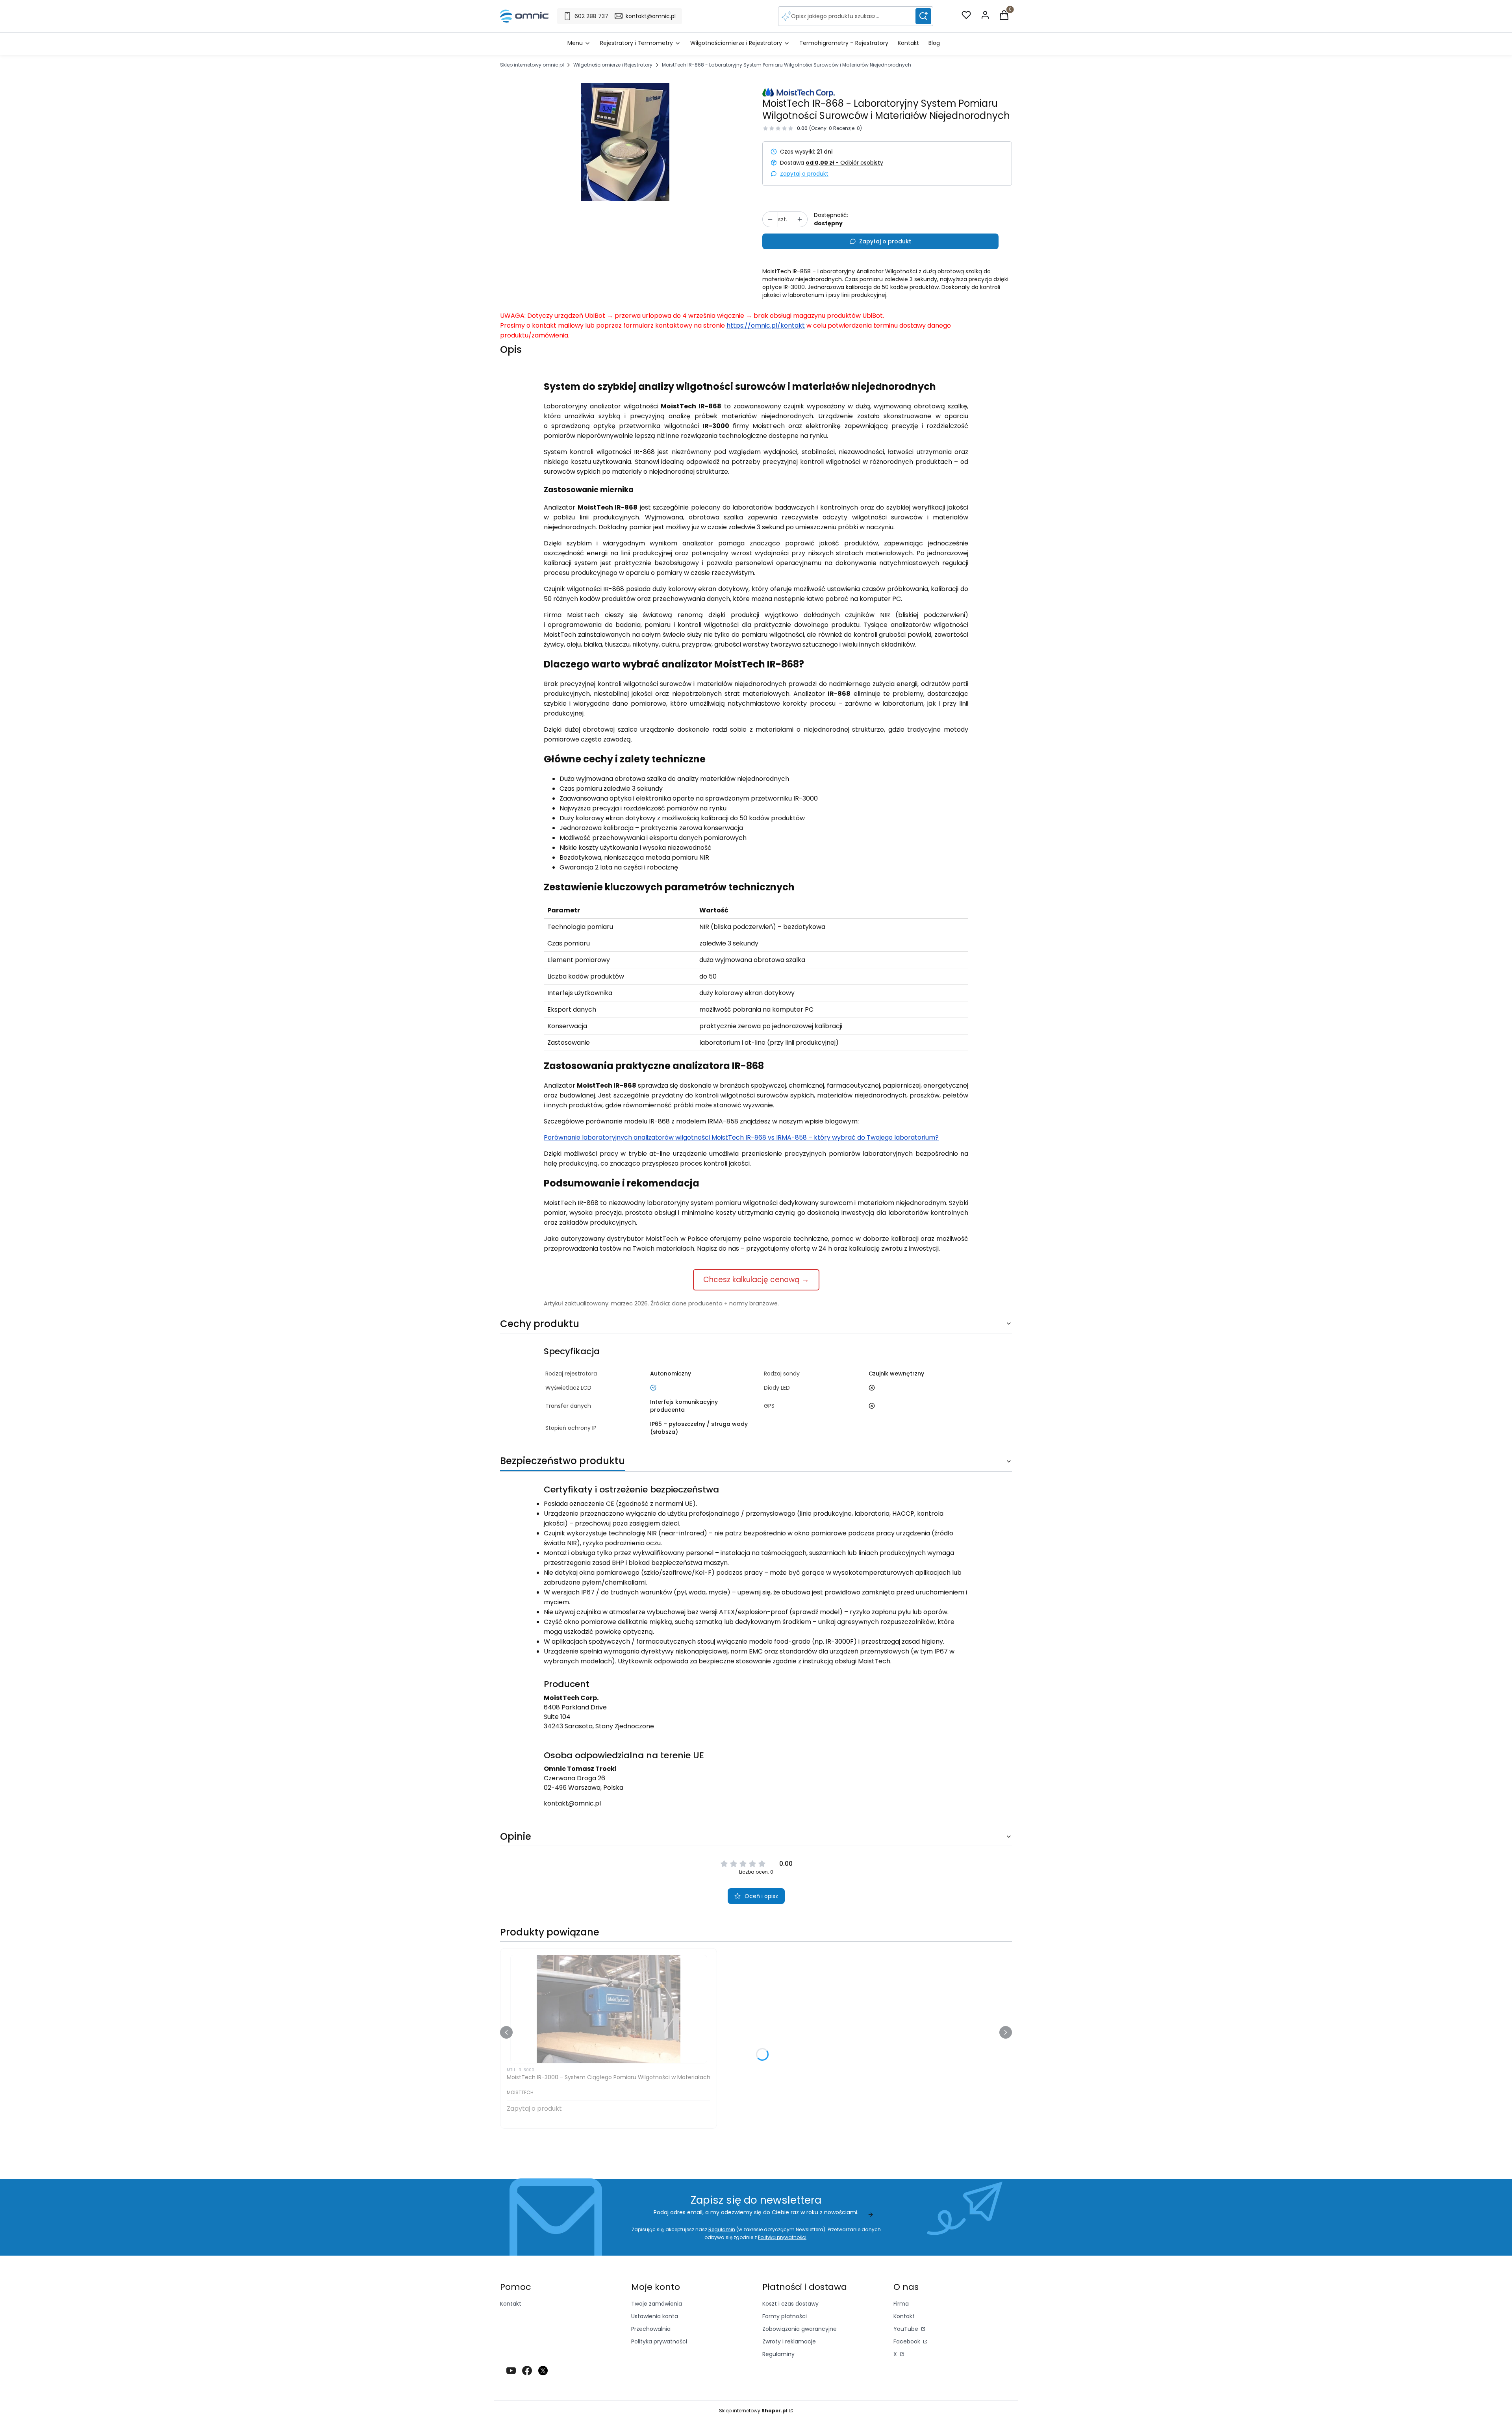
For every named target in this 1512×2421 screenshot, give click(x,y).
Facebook (908, 2341)
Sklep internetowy (753, 2411)
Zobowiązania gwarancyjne (800, 2329)
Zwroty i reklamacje (789, 2341)
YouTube (907, 2329)
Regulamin (722, 2229)
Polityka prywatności (659, 2341)
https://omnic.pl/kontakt (766, 325)
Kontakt (511, 2304)
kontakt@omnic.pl (572, 1803)
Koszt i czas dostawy (790, 2304)
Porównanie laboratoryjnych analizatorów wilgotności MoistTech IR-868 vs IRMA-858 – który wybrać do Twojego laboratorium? (741, 1137)
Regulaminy (778, 2354)
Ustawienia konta (655, 2316)
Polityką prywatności (782, 2237)
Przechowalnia (651, 2329)
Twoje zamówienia (657, 2304)
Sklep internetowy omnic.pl (532, 65)
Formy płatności (785, 2316)
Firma (901, 2304)
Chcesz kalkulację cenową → (756, 1280)
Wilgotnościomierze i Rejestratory (613, 65)
